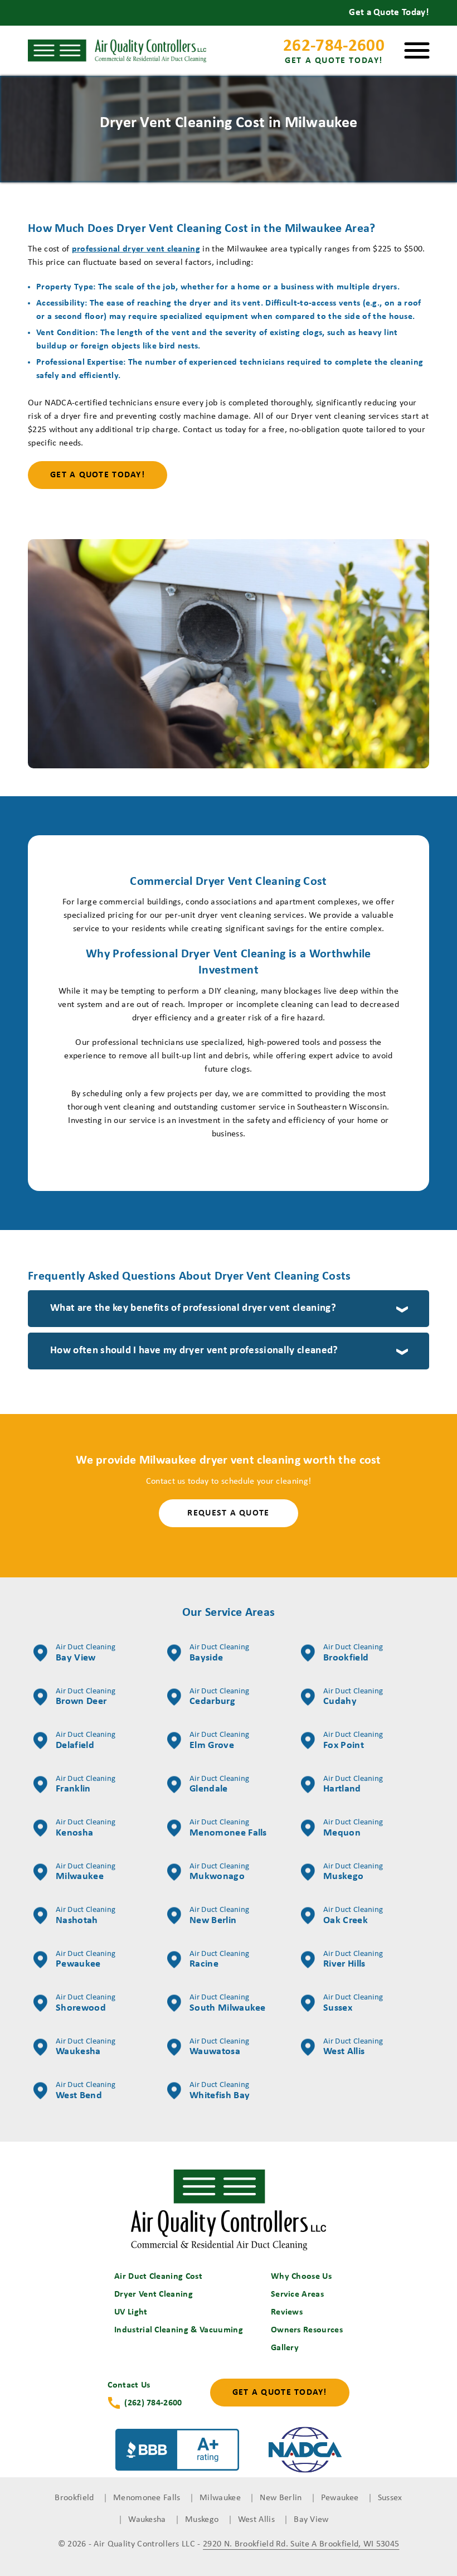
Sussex (353, 2003)
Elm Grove (219, 1741)
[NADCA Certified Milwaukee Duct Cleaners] (305, 2452)
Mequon (353, 1828)
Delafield (86, 1741)
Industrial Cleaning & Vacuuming (179, 2330)
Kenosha (86, 1828)
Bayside (219, 1653)
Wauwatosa (219, 2047)
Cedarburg (219, 1697)
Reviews (287, 2312)
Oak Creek (353, 1916)
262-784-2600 (334, 52)
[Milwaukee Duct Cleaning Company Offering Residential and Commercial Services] (229, 2210)
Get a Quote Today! (98, 475)
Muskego (353, 1872)
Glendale (219, 1785)
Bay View (86, 1653)
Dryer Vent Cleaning (154, 2294)
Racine (219, 1960)
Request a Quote (228, 1513)
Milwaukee (86, 1872)
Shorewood (86, 2003)
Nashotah (86, 1916)
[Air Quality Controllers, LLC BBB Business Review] (177, 2452)
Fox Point (353, 1741)
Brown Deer (86, 1697)
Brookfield (353, 1653)
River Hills (353, 1960)
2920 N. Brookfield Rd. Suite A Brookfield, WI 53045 (301, 2544)
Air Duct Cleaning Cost (158, 2277)
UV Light (131, 2312)
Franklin (86, 1785)
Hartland (353, 1785)
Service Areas (297, 2294)
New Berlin (219, 1916)
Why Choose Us (301, 2277)
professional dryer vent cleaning (136, 249)
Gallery (285, 2348)
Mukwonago (219, 1872)
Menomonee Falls (228, 1828)
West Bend (86, 2091)
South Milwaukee (228, 2003)
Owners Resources (307, 2330)
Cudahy (353, 1697)
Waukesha (86, 2047)
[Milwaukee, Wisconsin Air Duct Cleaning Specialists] (117, 51)
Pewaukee (86, 1960)
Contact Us (129, 2385)
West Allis (353, 2047)
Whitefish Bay (220, 2091)
